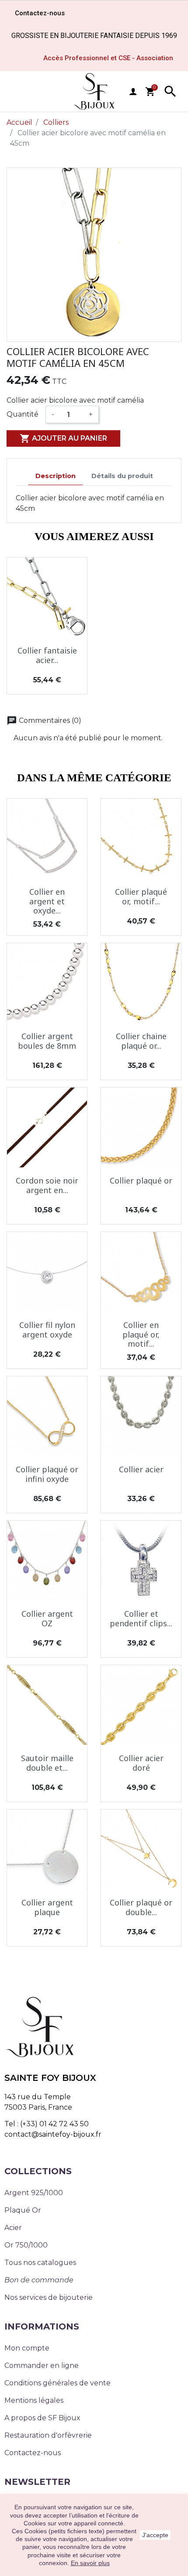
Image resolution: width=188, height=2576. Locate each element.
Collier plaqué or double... (141, 1907)
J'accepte (155, 2535)
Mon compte (27, 2348)
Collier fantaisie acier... (47, 655)
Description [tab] (56, 476)
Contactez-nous (33, 2453)
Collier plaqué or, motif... (141, 896)
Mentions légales (34, 2400)
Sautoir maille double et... (47, 1763)
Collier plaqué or (141, 1180)
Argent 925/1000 (34, 2193)
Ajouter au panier (63, 438)
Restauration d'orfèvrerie (48, 2435)
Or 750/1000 (26, 2245)
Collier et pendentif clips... (141, 1618)
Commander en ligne (42, 2366)
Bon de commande (39, 2280)
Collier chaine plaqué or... (141, 1041)
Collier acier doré (141, 1763)
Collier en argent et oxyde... (47, 901)
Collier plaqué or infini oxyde (47, 1474)
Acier (13, 2228)
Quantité (23, 414)
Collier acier (141, 1469)
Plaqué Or (23, 2210)
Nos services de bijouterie (49, 2297)
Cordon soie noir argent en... (47, 1185)
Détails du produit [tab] (122, 476)
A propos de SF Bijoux (42, 2418)
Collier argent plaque (47, 1907)
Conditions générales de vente (57, 2383)
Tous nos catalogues (40, 2263)
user (133, 92)
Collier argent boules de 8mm (47, 1041)
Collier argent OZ (47, 1618)
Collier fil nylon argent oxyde (47, 1330)
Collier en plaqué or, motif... (141, 1334)
